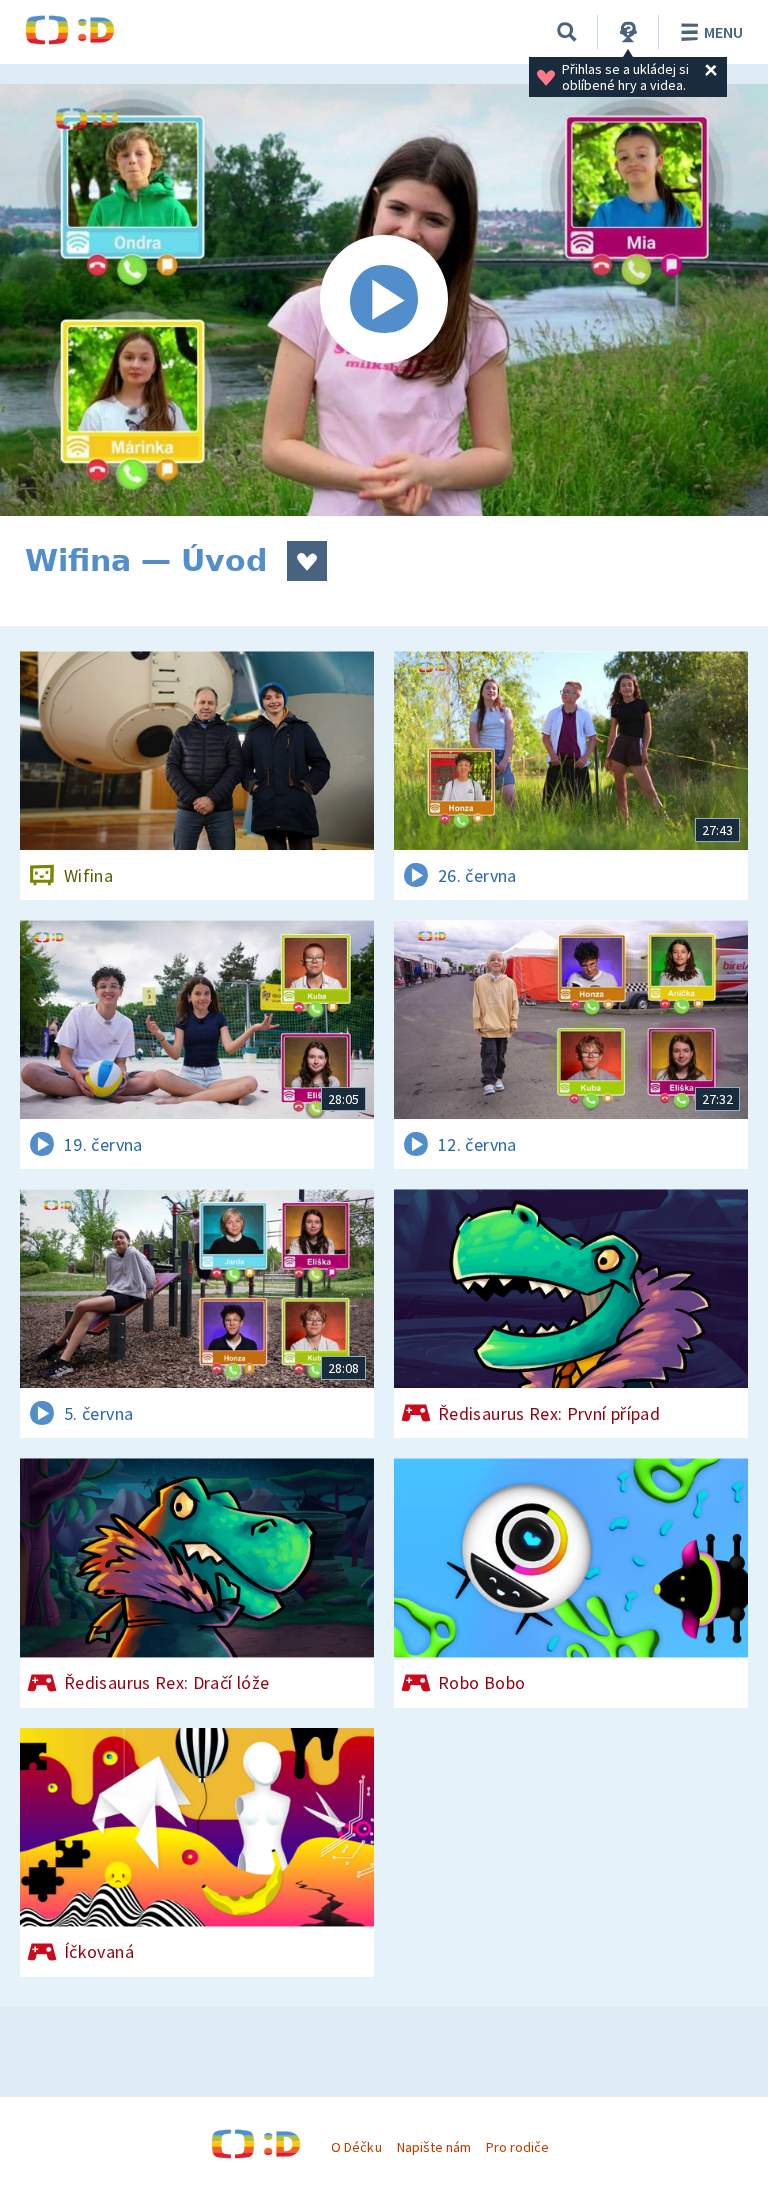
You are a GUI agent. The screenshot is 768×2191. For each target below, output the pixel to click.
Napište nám (434, 2147)
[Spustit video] (384, 300)
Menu (723, 32)
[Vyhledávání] (567, 32)
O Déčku (356, 2147)
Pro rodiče (517, 2147)
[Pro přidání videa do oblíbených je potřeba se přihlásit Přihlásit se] (307, 561)
